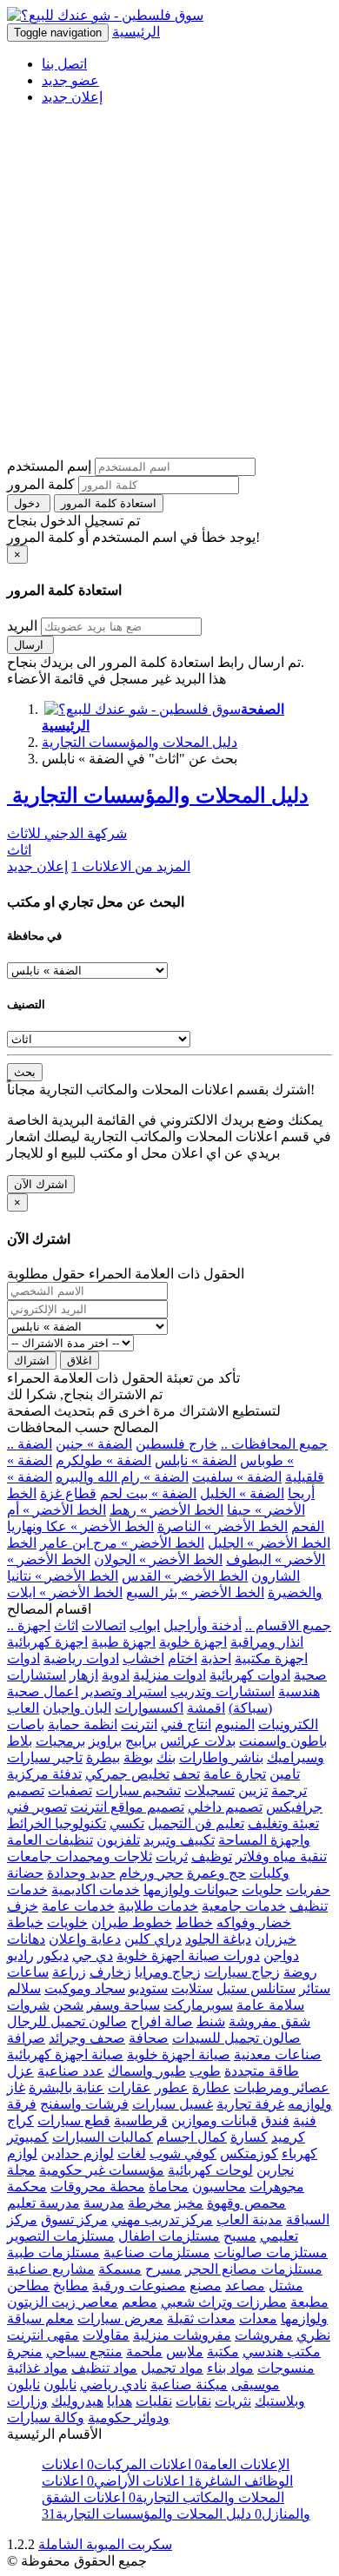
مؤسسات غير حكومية (102, 2170)
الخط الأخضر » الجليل (269, 1543)
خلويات (67, 1922)
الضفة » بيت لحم (148, 1493)
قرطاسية (141, 2120)
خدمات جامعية (244, 1906)
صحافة (149, 2038)
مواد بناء (230, 2368)
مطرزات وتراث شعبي (224, 2302)
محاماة (169, 2186)
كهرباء (299, 2153)
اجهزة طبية (123, 1642)
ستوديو (148, 1988)
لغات (132, 2153)
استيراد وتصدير (124, 1691)
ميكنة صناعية (189, 2384)
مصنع (206, 2285)
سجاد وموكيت (85, 1988)
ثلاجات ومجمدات (102, 1856)
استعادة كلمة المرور (109, 503)
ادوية (116, 1675)
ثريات (172, 1856)
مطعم (140, 2302)
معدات (258, 2318)
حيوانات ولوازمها (191, 1889)
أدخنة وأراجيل (203, 1625)
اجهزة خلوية (193, 1642)
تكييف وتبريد (179, 1840)
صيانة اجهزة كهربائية (65, 2054)
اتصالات (104, 1625)
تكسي (127, 1823)
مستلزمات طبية (53, 2252)
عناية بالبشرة (66, 2087)
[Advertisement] (169, 288)
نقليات (154, 2401)
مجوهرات (277, 2186)
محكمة (27, 2186)
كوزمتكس (249, 2153)
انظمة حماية (83, 1724)
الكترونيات (288, 1724)
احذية (216, 1658)
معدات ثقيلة (201, 2318)
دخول (29, 503)
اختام (183, 1658)
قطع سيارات (74, 2120)
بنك (166, 1757)
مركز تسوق (74, 2219)
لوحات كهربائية (210, 2170)
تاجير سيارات (45, 1757)
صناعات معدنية (278, 2054)
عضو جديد (70, 80)
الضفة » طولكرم (103, 1460)
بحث (25, 1072)
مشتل (286, 2285)
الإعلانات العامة (240, 2464)
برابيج (141, 1741)
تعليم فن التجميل (196, 1823)
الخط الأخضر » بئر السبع (195, 1592)
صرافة (26, 2038)
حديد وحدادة (81, 1873)
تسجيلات (209, 1790)
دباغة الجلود (218, 1939)
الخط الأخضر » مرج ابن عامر (122, 1543)
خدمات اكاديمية (96, 1889)
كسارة (249, 2137)
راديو (20, 1955)
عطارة (211, 2087)
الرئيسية (136, 32)
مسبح (240, 2236)
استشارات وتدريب (223, 1691)
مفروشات (264, 2335)
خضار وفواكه (254, 1922)
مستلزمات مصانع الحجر (254, 2269)
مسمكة (120, 2269)
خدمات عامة (78, 1906)
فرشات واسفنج (84, 2104)
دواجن (281, 1955)
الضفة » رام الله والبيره (122, 1477)
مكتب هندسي (282, 2351)
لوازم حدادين (77, 2153)
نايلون (60, 2384)
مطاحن (28, 2285)
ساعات (28, 1972)
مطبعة (309, 2302)
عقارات (130, 2087)
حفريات (308, 1889)
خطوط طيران (132, 1922)
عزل (20, 2071)
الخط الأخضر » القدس (185, 1576)
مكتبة (223, 2351)
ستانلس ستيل (256, 1988)
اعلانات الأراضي (134, 2481)
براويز (105, 1741)
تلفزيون (118, 1840)
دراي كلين (153, 1939)
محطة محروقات (98, 2186)
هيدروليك (77, 2401)
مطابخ (71, 2285)
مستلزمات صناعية (157, 2252)
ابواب (145, 1625)
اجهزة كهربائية (47, 1642)
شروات (28, 2005)
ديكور (53, 1955)
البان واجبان (77, 1708)
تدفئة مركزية (44, 1774)
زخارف (110, 1972)
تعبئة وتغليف (283, 1823)
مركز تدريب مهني (162, 2219)
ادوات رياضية (81, 1658)
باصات (26, 1724)
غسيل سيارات (173, 2104)
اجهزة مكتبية (271, 1658)
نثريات (233, 2401)
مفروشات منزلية (182, 2335)
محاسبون (219, 2186)
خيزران (276, 1939)
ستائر (315, 1988)
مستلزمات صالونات (271, 2252)
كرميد (288, 2137)
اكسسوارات (149, 1708)
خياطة (25, 1922)
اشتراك (32, 1361)
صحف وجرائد (87, 2038)
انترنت (139, 1724)
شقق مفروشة (269, 2021)
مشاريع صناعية (51, 2269)
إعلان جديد (72, 97)
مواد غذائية (37, 2368)
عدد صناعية (71, 2071)
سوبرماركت (198, 2005)
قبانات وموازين (214, 2120)
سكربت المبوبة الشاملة (105, 2544)
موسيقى (256, 2384)
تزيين (253, 1790)
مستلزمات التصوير (61, 2236)
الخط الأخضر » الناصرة (223, 1526)
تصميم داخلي (225, 1807)
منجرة (25, 2351)
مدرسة (104, 2203)
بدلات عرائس (198, 1741)
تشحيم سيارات (138, 1790)
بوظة (138, 1757)
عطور (172, 2087)
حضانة (25, 1873)
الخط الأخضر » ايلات (65, 1592)
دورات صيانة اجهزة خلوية (188, 1955)
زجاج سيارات (242, 1972)
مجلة (21, 2170)
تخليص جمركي (127, 1774)
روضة (300, 1972)
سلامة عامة (270, 2005)
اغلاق (80, 1361)
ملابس (185, 2351)
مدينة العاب (249, 2219)
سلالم (24, 1988)
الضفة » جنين (94, 1444)
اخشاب (143, 1658)
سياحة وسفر (123, 2005)
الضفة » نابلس (196, 1460)
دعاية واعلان (85, 1939)
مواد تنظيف (104, 2368)
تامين (285, 1774)
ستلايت (192, 1988)
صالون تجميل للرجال (67, 2021)
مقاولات (106, 2335)
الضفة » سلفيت (237, 1477)
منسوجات (286, 2368)
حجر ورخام (151, 1873)
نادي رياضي (113, 2384)
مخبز (189, 2203)
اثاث (19, 850)
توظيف (212, 1856)
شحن (68, 2005)
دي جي (93, 1955)
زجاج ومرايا (168, 1972)
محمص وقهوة (246, 2203)
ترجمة (289, 1790)
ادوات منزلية (169, 1675)
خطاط (194, 1922)
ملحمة (144, 2351)
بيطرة (103, 1757)
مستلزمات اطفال (169, 2236)
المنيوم (235, 1724)
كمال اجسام (192, 2137)
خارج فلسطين (176, 1444)
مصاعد (245, 2285)
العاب (23, 1708)
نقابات (193, 2401)
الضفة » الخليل (242, 1493)
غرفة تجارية (250, 2104)
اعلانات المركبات (137, 2464)
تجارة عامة (235, 1774)
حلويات (262, 1889)
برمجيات (60, 1741)
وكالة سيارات (46, 2417)
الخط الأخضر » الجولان (158, 1559)
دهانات (26, 1939)
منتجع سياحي (84, 2351)
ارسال (30, 645)
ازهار (84, 1675)
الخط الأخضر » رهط (166, 1510)
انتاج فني (186, 1724)
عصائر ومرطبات (282, 2087)
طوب (205, 2071)
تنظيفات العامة (50, 1840)
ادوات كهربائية (250, 1675)
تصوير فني (37, 1807)
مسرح (163, 2269)
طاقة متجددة (262, 2071)
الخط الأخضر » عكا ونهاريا (80, 1526)
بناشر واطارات (221, 1757)
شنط (211, 2021)
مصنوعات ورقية (139, 2285)
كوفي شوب (183, 2153)
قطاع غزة (68, 1493)
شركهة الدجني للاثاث (67, 833)
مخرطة (150, 2203)
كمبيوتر (28, 2137)
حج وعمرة (216, 1873)
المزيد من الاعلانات (131, 866)
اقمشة (206, 1708)
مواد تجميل (172, 2368)
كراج (20, 2120)
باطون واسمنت (283, 1741)
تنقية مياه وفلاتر (281, 1856)
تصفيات (70, 1790)
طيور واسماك (147, 2071)
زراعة (69, 1972)
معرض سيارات (120, 2318)
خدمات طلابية (158, 1906)
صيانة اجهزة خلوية (179, 2054)
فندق (275, 2120)
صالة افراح (162, 2021)
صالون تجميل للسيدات (236, 2038)
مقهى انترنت (43, 2335)
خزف (23, 1906)
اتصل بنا (64, 64)
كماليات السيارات (103, 2137)
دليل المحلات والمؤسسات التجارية (140, 742)
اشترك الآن (41, 1184)
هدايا (120, 2401)
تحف (186, 1774)
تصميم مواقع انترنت (127, 1807)
